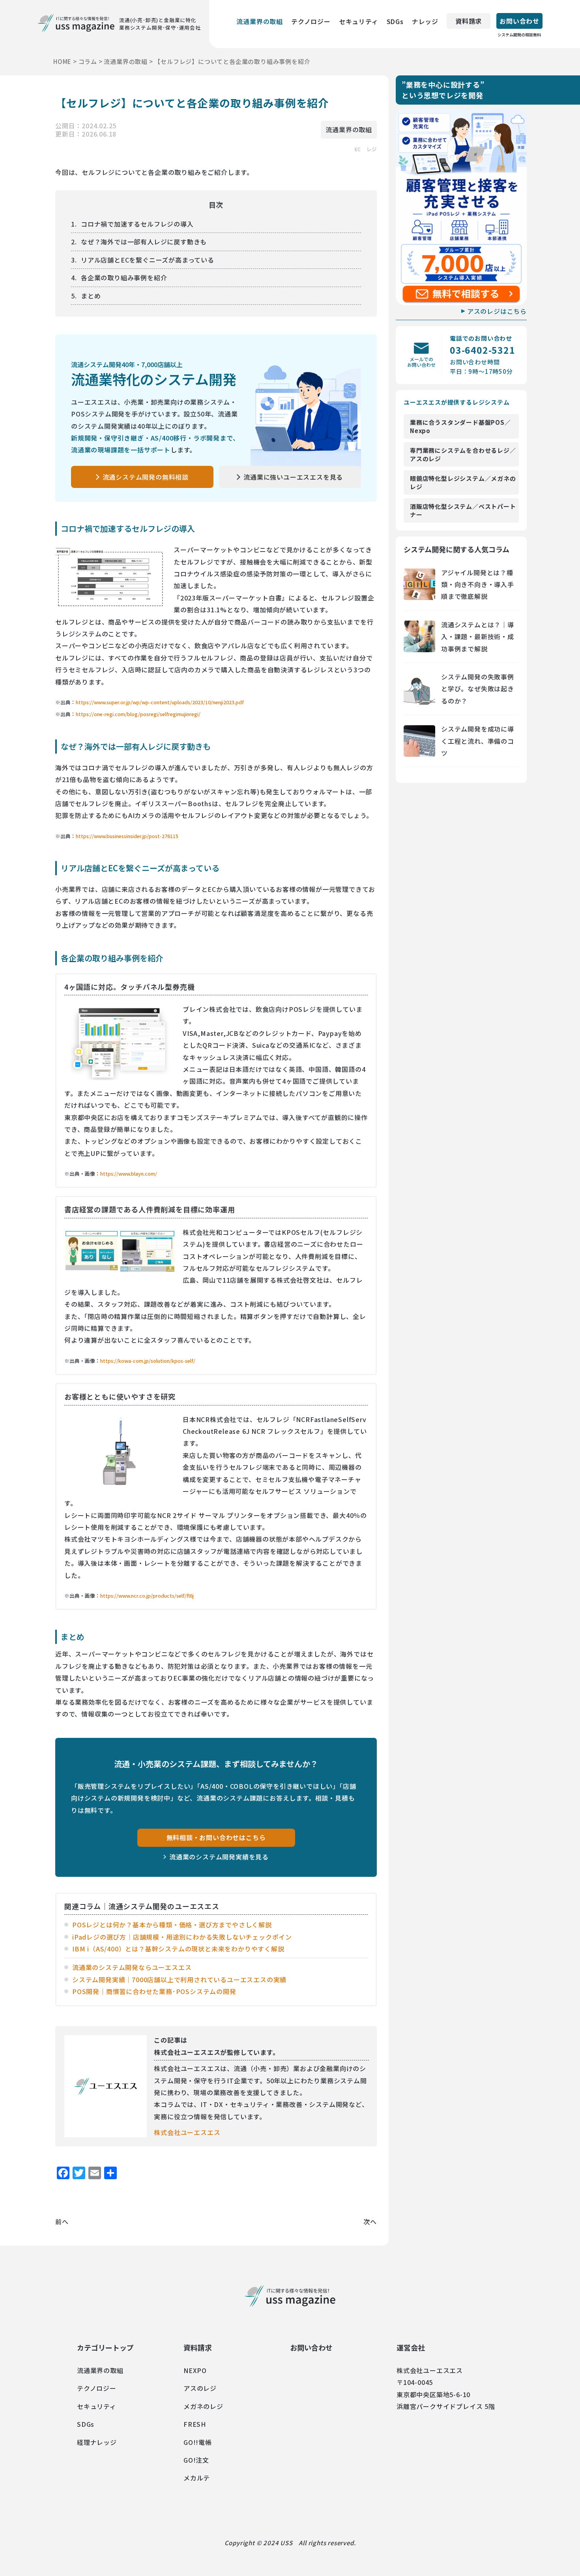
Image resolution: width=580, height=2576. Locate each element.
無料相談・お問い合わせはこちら (216, 1837)
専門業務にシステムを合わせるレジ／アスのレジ (463, 454)
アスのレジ (200, 2388)
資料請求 (469, 21)
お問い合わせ (519, 23)
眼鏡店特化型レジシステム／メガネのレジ (463, 482)
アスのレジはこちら (497, 311)
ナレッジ (425, 21)
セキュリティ (359, 21)
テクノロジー (311, 21)
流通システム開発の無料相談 (146, 477)
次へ (370, 2221)
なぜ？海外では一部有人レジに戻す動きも (144, 242)
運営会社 (411, 2347)
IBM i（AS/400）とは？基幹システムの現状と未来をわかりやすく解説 (178, 1949)
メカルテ (197, 2478)
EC (357, 149)
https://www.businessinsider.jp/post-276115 (127, 836)
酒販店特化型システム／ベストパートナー (463, 510)
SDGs (395, 21)
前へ (62, 2221)
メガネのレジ (203, 2406)
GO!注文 (196, 2460)
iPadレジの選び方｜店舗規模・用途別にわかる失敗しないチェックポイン (182, 1937)
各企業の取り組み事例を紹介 (124, 278)
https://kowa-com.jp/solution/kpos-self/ (148, 1361)
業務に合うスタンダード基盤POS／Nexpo (460, 426)
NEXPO (195, 2370)
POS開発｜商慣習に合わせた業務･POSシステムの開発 (154, 1991)
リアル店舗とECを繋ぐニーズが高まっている (148, 260)
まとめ (91, 296)
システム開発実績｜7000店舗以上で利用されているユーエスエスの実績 (179, 1979)
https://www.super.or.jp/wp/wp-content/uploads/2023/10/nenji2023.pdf (160, 702)
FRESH (195, 2424)
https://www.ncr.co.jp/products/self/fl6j (147, 1596)
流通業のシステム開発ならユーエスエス (132, 1967)
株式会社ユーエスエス (187, 2132)
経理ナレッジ (97, 2442)
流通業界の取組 (260, 21)
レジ (372, 149)
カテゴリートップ (105, 2347)
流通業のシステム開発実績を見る (219, 1857)
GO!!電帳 (198, 2442)
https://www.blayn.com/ (129, 1174)
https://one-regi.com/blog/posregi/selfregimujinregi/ (138, 714)
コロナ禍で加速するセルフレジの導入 (137, 224)
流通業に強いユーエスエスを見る (293, 477)
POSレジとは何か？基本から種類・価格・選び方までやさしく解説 (172, 1925)
